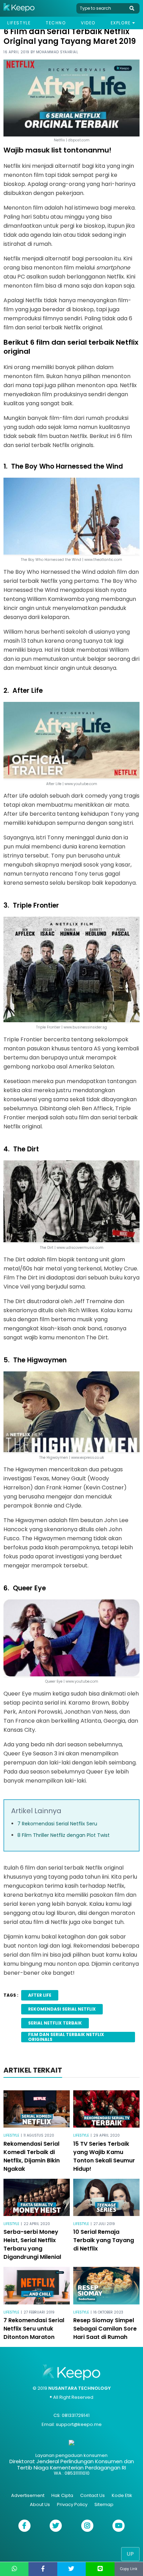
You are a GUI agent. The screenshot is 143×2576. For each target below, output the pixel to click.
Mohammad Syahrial (57, 52)
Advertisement (28, 2495)
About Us (40, 2504)
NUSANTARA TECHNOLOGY (79, 2388)
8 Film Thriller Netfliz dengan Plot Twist (64, 1835)
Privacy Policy (72, 2504)
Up (130, 2554)
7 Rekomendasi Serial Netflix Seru (57, 1824)
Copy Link (129, 2569)
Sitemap (104, 2504)
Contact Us (92, 2495)
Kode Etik (122, 2495)
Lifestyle (19, 23)
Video (88, 23)
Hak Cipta (62, 2495)
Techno (56, 23)
